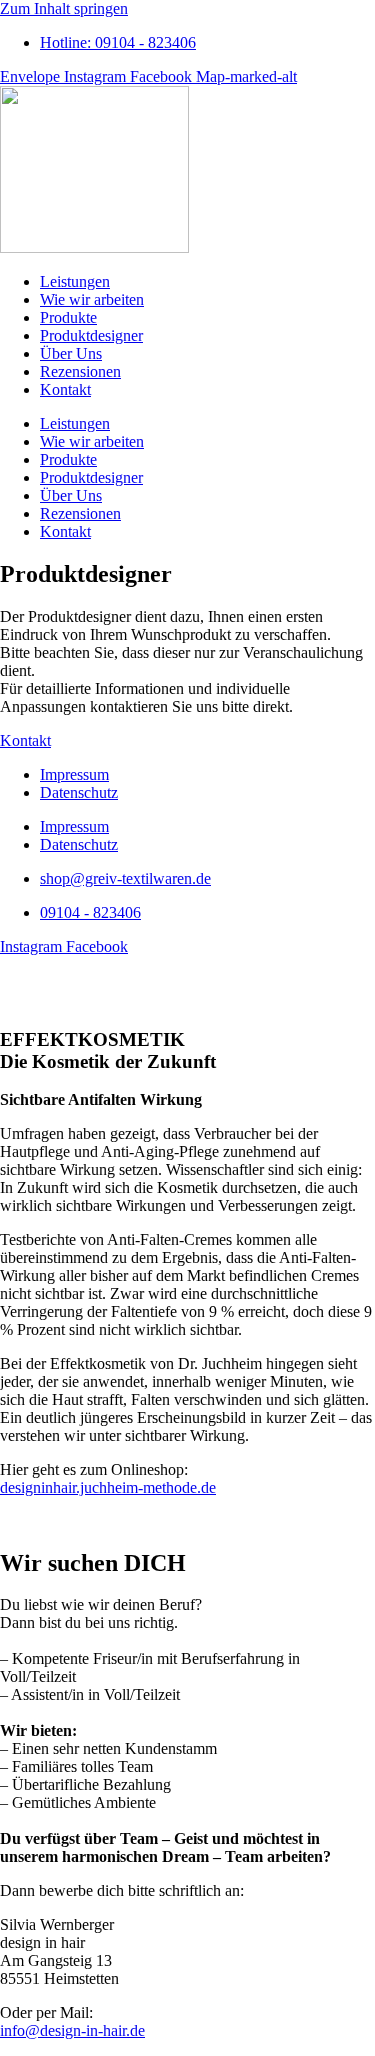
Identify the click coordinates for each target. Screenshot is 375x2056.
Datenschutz (79, 792)
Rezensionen (80, 371)
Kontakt (65, 389)
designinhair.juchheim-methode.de (108, 1487)
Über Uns (71, 353)
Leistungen (75, 281)
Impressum (74, 774)
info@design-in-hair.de (72, 2030)
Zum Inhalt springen (64, 8)
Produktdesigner (91, 335)
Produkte (68, 317)
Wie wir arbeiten (92, 299)
